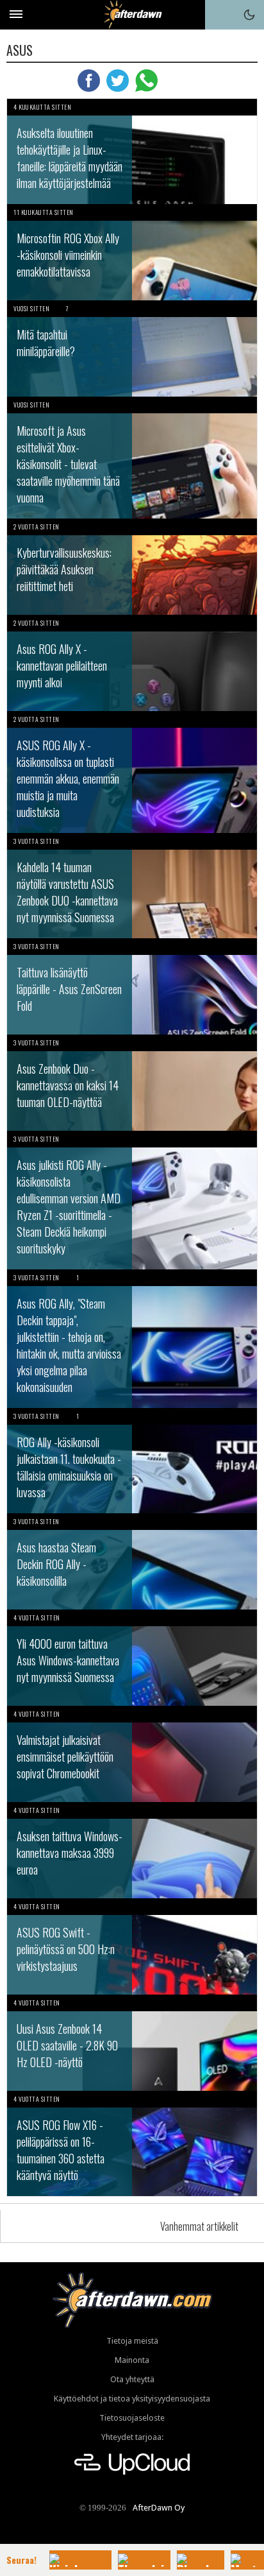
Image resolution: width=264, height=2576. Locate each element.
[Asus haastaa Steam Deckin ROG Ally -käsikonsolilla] (132, 1561)
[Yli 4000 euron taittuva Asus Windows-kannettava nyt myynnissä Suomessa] (132, 1658)
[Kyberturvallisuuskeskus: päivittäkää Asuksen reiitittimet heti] (132, 567)
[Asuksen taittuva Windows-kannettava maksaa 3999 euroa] (132, 1850)
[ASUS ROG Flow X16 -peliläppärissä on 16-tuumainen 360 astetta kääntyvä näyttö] (132, 2143)
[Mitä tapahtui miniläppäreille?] (132, 348)
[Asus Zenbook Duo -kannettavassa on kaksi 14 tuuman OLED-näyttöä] (132, 1083)
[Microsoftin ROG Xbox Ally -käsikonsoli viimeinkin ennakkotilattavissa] (132, 252)
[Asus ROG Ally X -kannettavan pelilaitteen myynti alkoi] (132, 663)
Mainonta (132, 2360)
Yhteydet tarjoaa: (132, 2437)
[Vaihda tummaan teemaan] (249, 15)
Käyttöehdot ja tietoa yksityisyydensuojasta (132, 2399)
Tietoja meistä (132, 2341)
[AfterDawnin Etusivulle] (132, 14)
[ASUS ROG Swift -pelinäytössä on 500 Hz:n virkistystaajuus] (132, 1946)
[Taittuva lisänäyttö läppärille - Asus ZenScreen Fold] (132, 986)
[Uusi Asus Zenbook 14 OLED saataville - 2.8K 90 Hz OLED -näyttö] (132, 2043)
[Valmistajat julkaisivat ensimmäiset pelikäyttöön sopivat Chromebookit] (132, 1754)
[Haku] (220, 15)
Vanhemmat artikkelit (199, 2226)
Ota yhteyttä (132, 2379)
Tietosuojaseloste (132, 2418)
